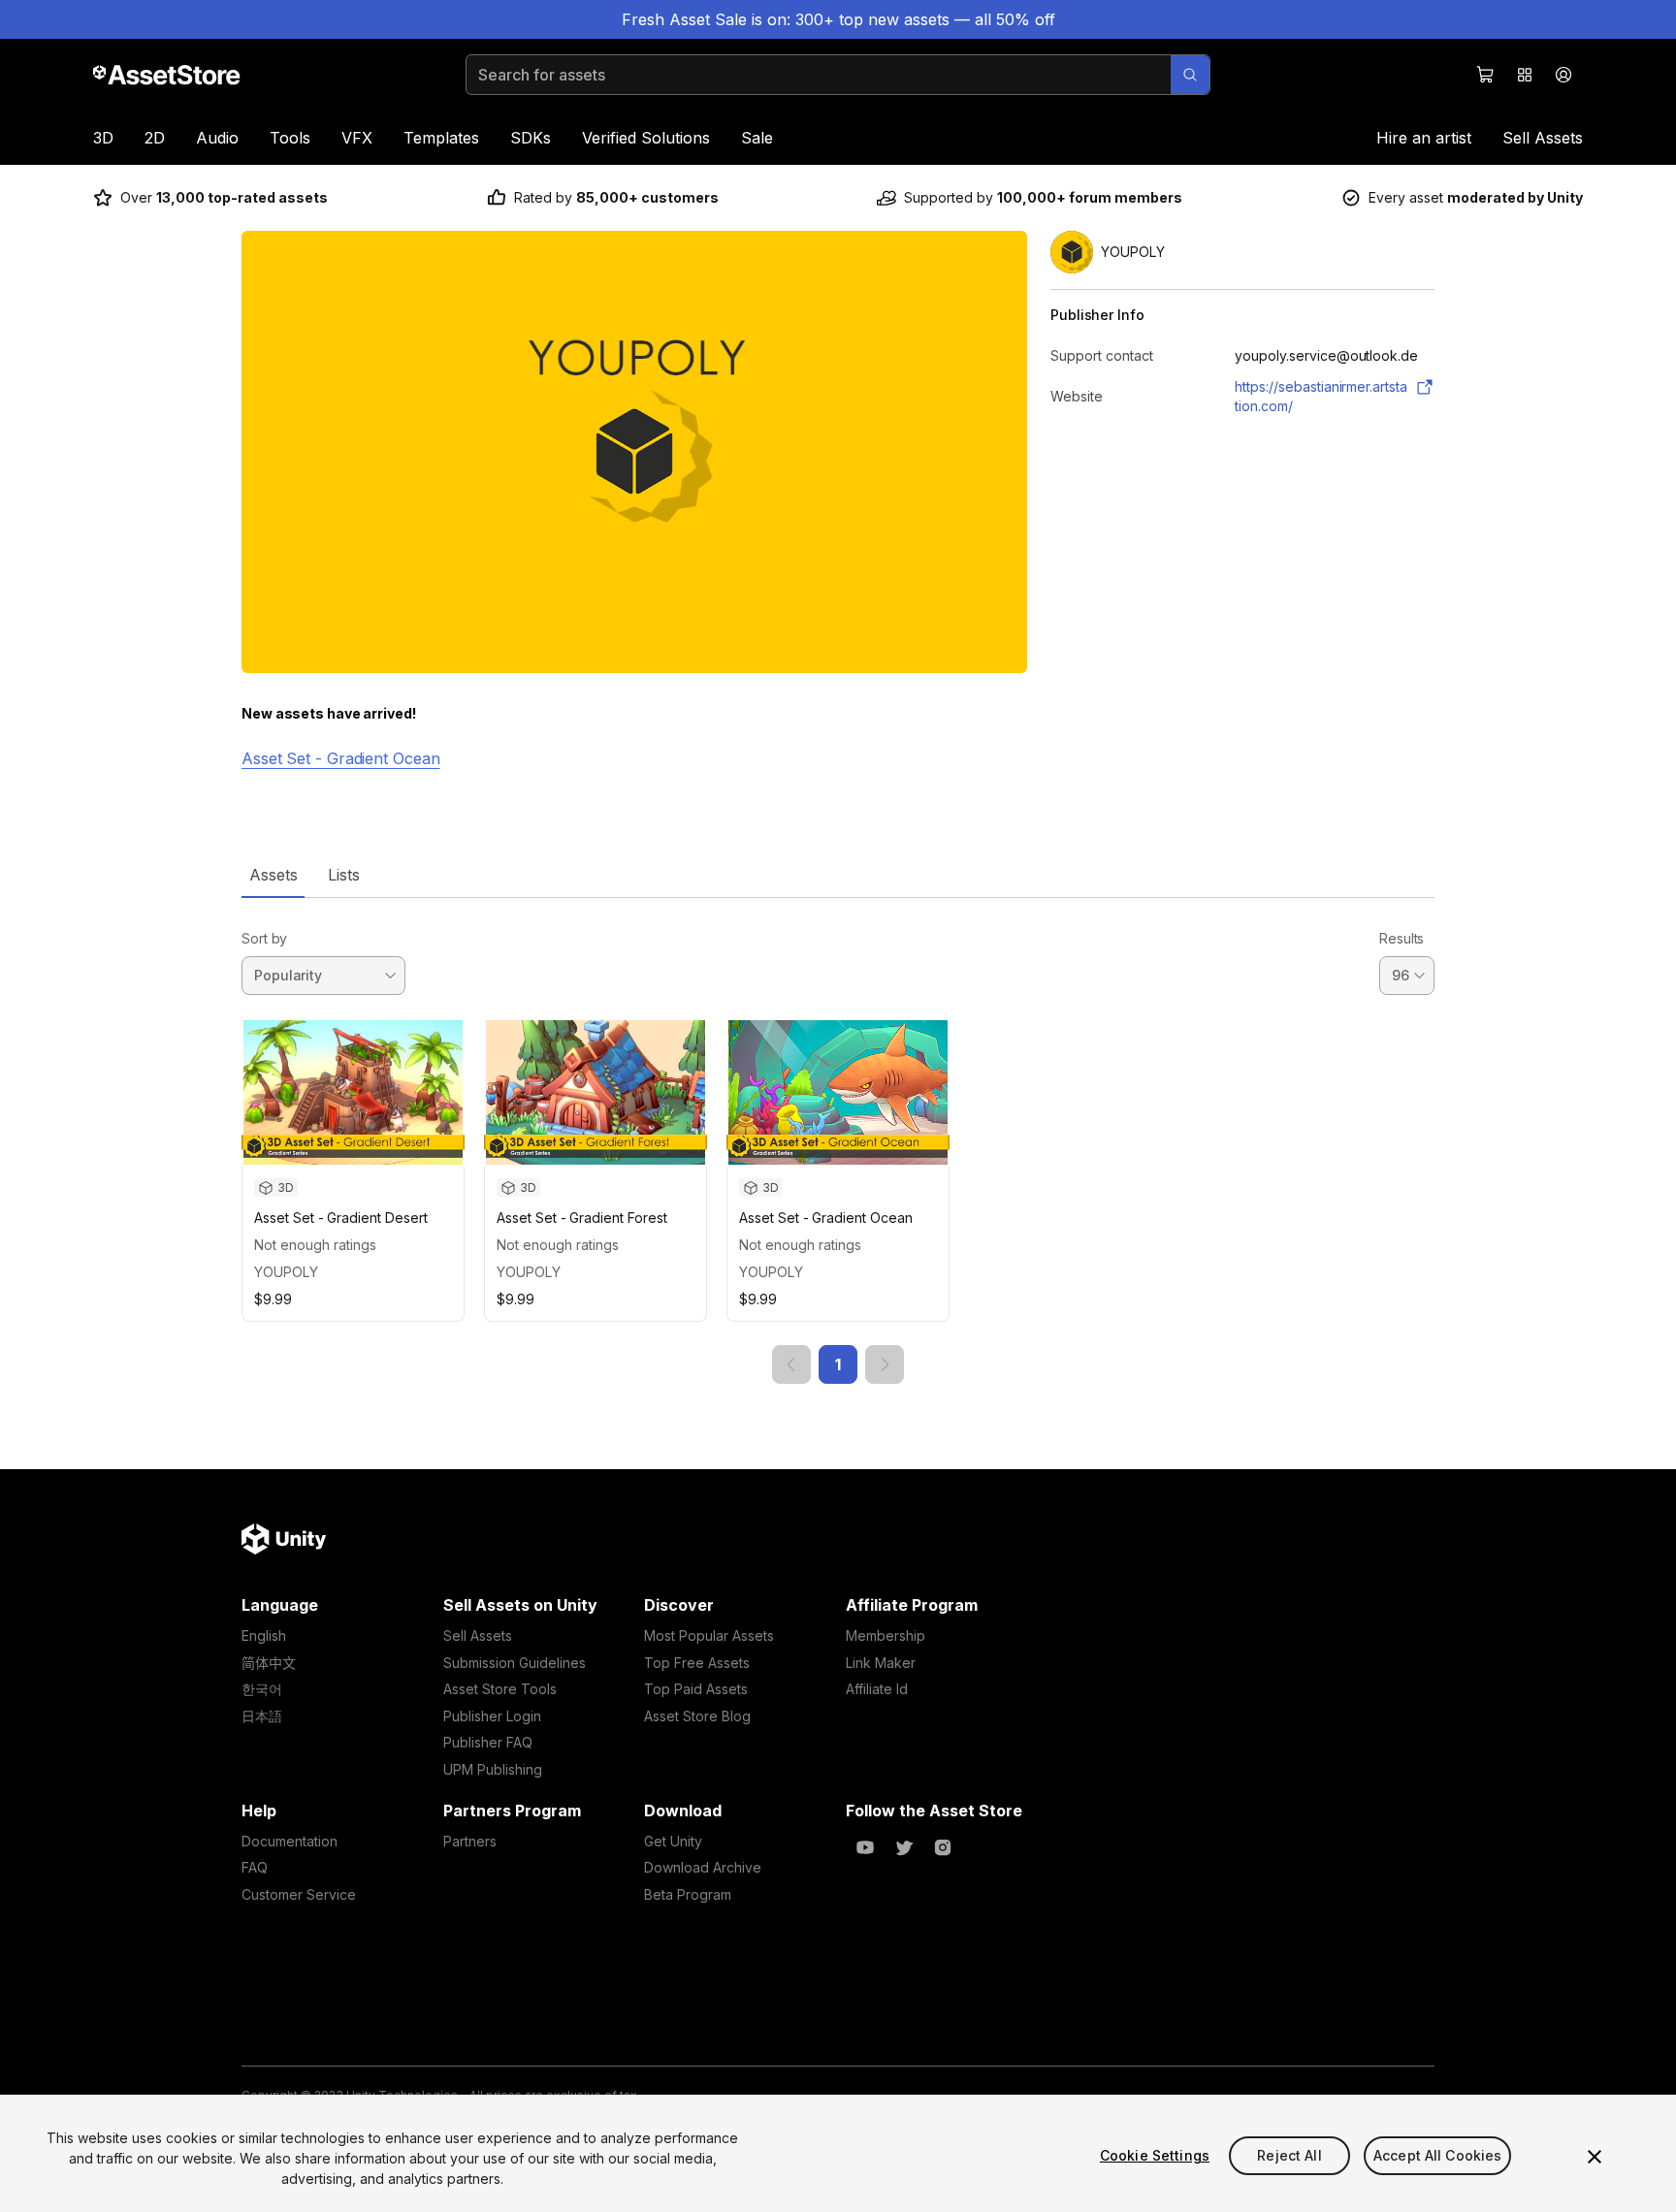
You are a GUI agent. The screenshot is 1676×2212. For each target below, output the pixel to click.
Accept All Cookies (1438, 2155)
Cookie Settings (1155, 2155)
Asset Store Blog (697, 1716)
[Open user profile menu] (1563, 75)
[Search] (1190, 75)
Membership (886, 1635)
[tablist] (838, 875)
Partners (470, 1841)
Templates (441, 138)
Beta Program (688, 1894)
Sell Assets (1543, 138)
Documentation (290, 1841)
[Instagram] (943, 1847)
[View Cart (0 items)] (1486, 75)
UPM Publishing (493, 1769)
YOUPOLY (286, 1272)
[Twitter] (904, 1847)
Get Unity (673, 1841)
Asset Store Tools (500, 1689)
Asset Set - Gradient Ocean (341, 758)
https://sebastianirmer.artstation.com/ (1321, 396)
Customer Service (299, 1894)
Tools (290, 138)
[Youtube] (865, 1847)
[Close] (1595, 2157)
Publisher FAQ (488, 1742)
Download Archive (703, 1867)
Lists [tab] (344, 875)
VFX (357, 138)
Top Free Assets (697, 1663)
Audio (217, 138)
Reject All (1289, 2155)
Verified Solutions (646, 138)
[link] (791, 1364)
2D (155, 138)
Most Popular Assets (709, 1635)
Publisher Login (492, 1716)
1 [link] (838, 1364)
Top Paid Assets (696, 1689)
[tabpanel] (838, 1141)
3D (103, 138)
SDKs (531, 138)
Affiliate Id (877, 1689)
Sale (757, 138)
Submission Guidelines (515, 1663)
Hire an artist (1424, 138)
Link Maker (881, 1663)
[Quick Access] (1525, 75)
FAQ (255, 1867)
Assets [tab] (273, 875)
